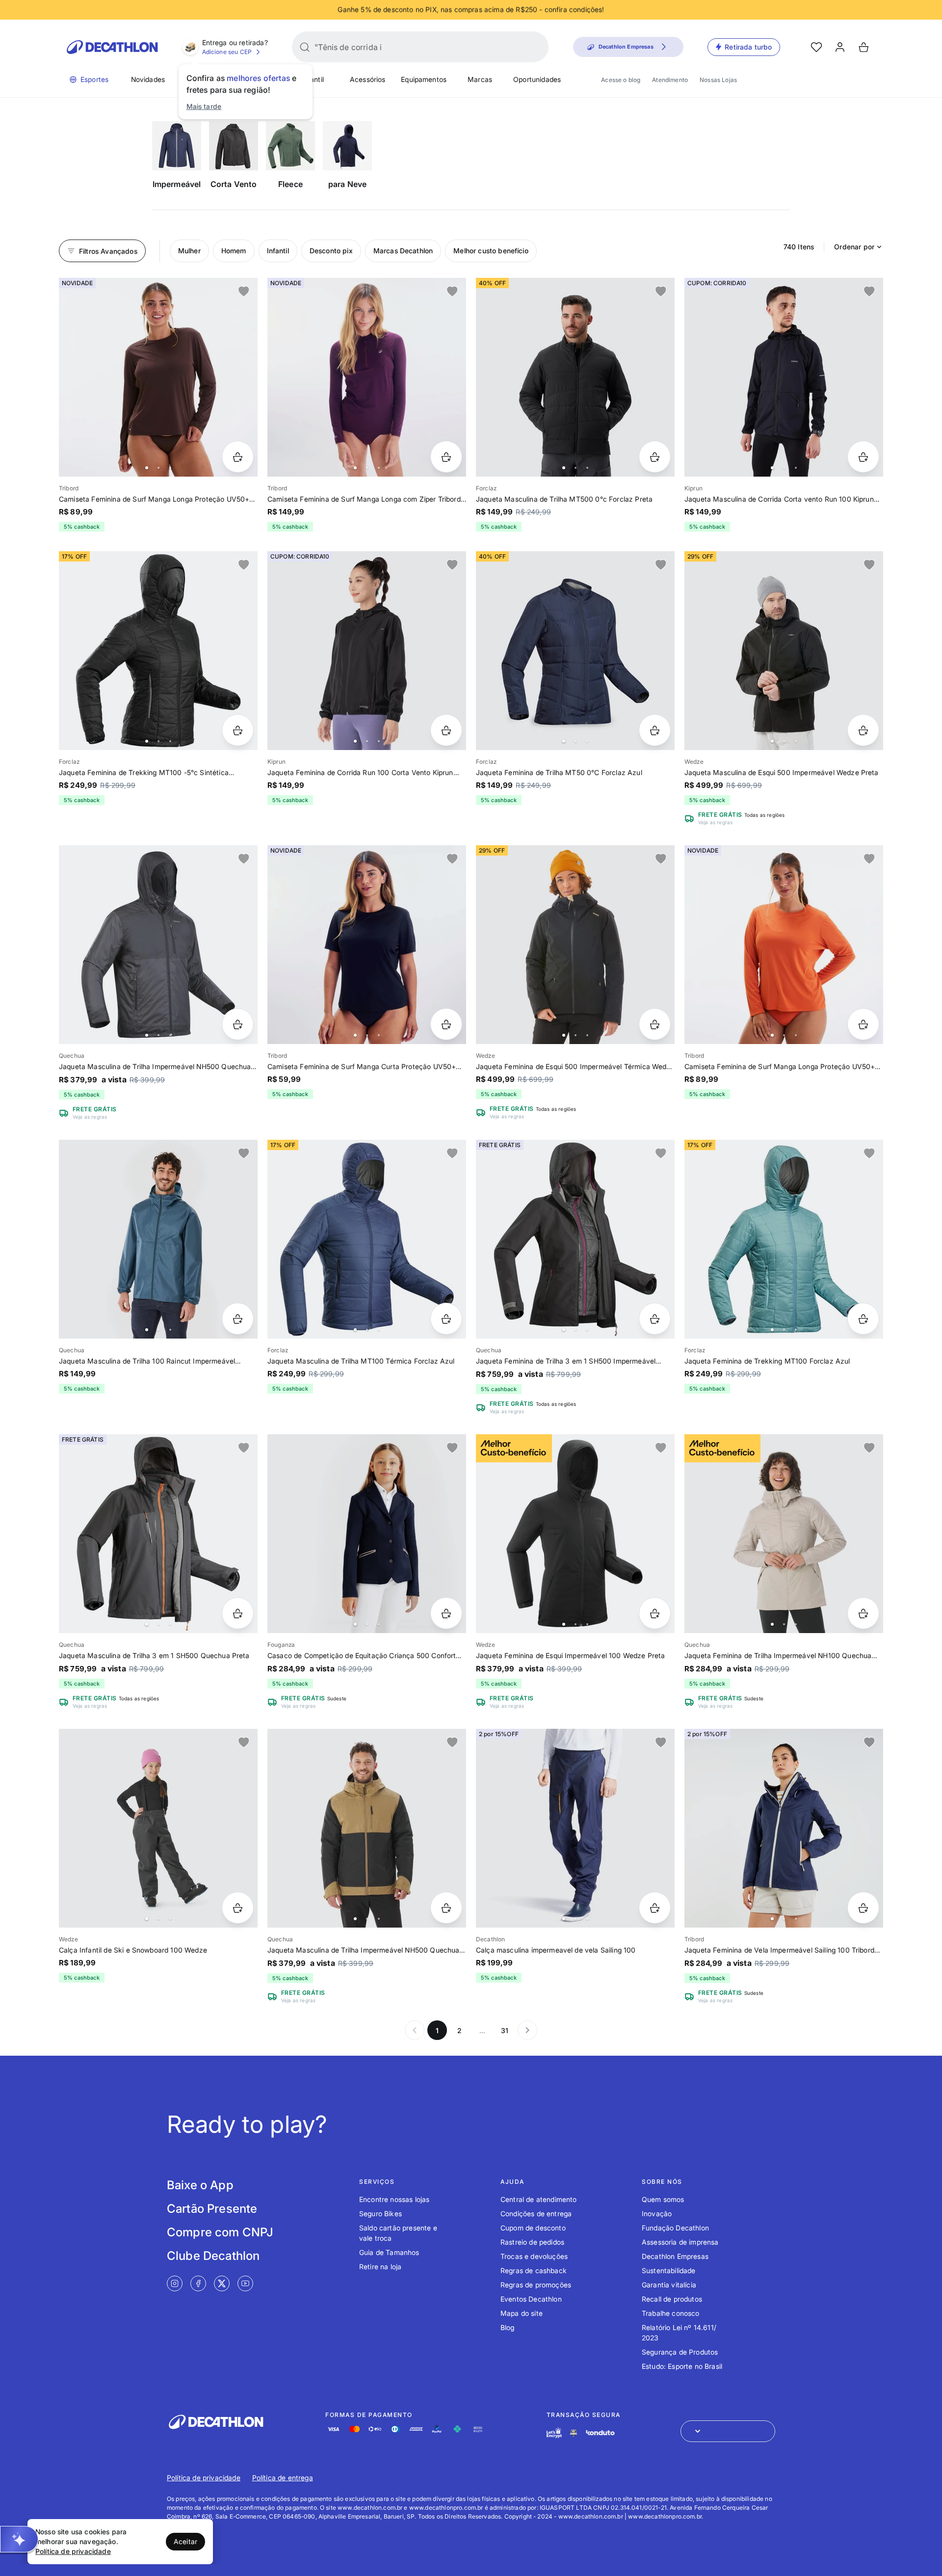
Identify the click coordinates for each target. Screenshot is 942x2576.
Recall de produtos (672, 2299)
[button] (19, 2539)
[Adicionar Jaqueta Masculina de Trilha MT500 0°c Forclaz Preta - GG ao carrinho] (655, 457)
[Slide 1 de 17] (575, 945)
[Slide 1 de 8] (784, 1534)
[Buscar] (305, 47)
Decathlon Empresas (675, 2256)
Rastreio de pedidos (532, 2242)
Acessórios (368, 79)
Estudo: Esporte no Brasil (682, 2366)
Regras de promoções (536, 2285)
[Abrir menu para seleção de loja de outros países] (728, 2431)
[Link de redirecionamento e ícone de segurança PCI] (574, 2433)
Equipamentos (424, 79)
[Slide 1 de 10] (575, 651)
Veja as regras (715, 822)
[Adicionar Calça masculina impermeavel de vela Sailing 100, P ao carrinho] (655, 1908)
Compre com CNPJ (220, 2232)
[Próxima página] (527, 2030)
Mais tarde (204, 106)
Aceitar (185, 2541)
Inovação (657, 2214)
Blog (508, 2327)
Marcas (480, 79)
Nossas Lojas (718, 80)
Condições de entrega (536, 2214)
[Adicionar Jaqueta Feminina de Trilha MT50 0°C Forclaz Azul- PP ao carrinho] (655, 730)
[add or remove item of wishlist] (244, 292)
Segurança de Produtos (680, 2352)
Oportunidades (537, 79)
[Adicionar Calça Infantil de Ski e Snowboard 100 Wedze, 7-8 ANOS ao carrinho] (238, 1908)
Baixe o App (200, 2185)
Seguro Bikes (380, 2214)
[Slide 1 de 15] (367, 1239)
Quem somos (663, 2199)
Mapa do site (522, 2313)
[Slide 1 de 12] (158, 1534)
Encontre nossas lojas (394, 2199)
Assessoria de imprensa (680, 2242)
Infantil (313, 79)
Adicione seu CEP (227, 52)
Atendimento (670, 80)
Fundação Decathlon (675, 2228)
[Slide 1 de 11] (367, 1828)
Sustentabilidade (669, 2270)
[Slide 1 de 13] (784, 1828)
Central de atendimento (539, 2199)
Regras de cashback (534, 2270)
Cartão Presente (212, 2209)
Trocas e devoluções (534, 2256)
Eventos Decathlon (531, 2299)
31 (505, 2030)
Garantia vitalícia (669, 2285)
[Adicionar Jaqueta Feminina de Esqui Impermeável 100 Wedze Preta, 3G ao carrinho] (655, 1613)
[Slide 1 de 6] (158, 377)
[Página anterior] (415, 2030)
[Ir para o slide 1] (147, 468)
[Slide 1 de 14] (158, 651)
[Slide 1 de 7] (784, 377)
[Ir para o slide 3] (170, 468)
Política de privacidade (204, 2478)
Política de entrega (283, 2478)
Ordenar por (854, 247)
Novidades (148, 79)
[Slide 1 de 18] (784, 651)
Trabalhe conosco (671, 2313)
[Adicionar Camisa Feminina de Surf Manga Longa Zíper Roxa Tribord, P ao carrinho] (446, 457)
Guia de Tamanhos (389, 2252)
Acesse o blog (621, 80)
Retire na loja (380, 2267)
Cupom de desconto (533, 2228)
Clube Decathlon (213, 2256)
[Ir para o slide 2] (158, 468)
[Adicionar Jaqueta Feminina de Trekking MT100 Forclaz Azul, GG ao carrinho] (863, 1319)
